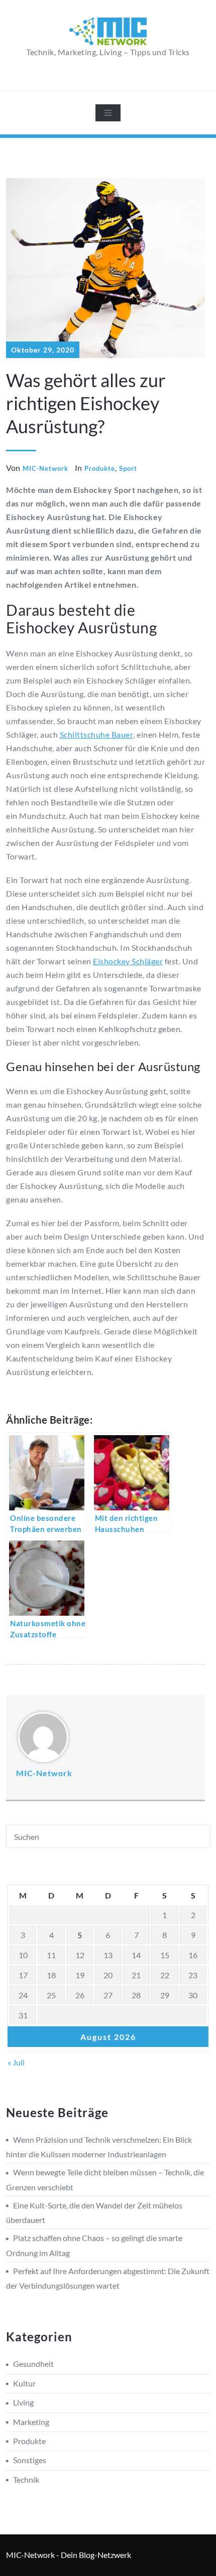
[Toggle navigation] (108, 113)
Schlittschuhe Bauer (97, 734)
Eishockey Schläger (128, 961)
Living (23, 2402)
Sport (128, 468)
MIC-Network (45, 468)
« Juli (16, 2062)
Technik (26, 2479)
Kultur (24, 2383)
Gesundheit (33, 2364)
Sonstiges (30, 2460)
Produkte (100, 468)
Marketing (31, 2422)
